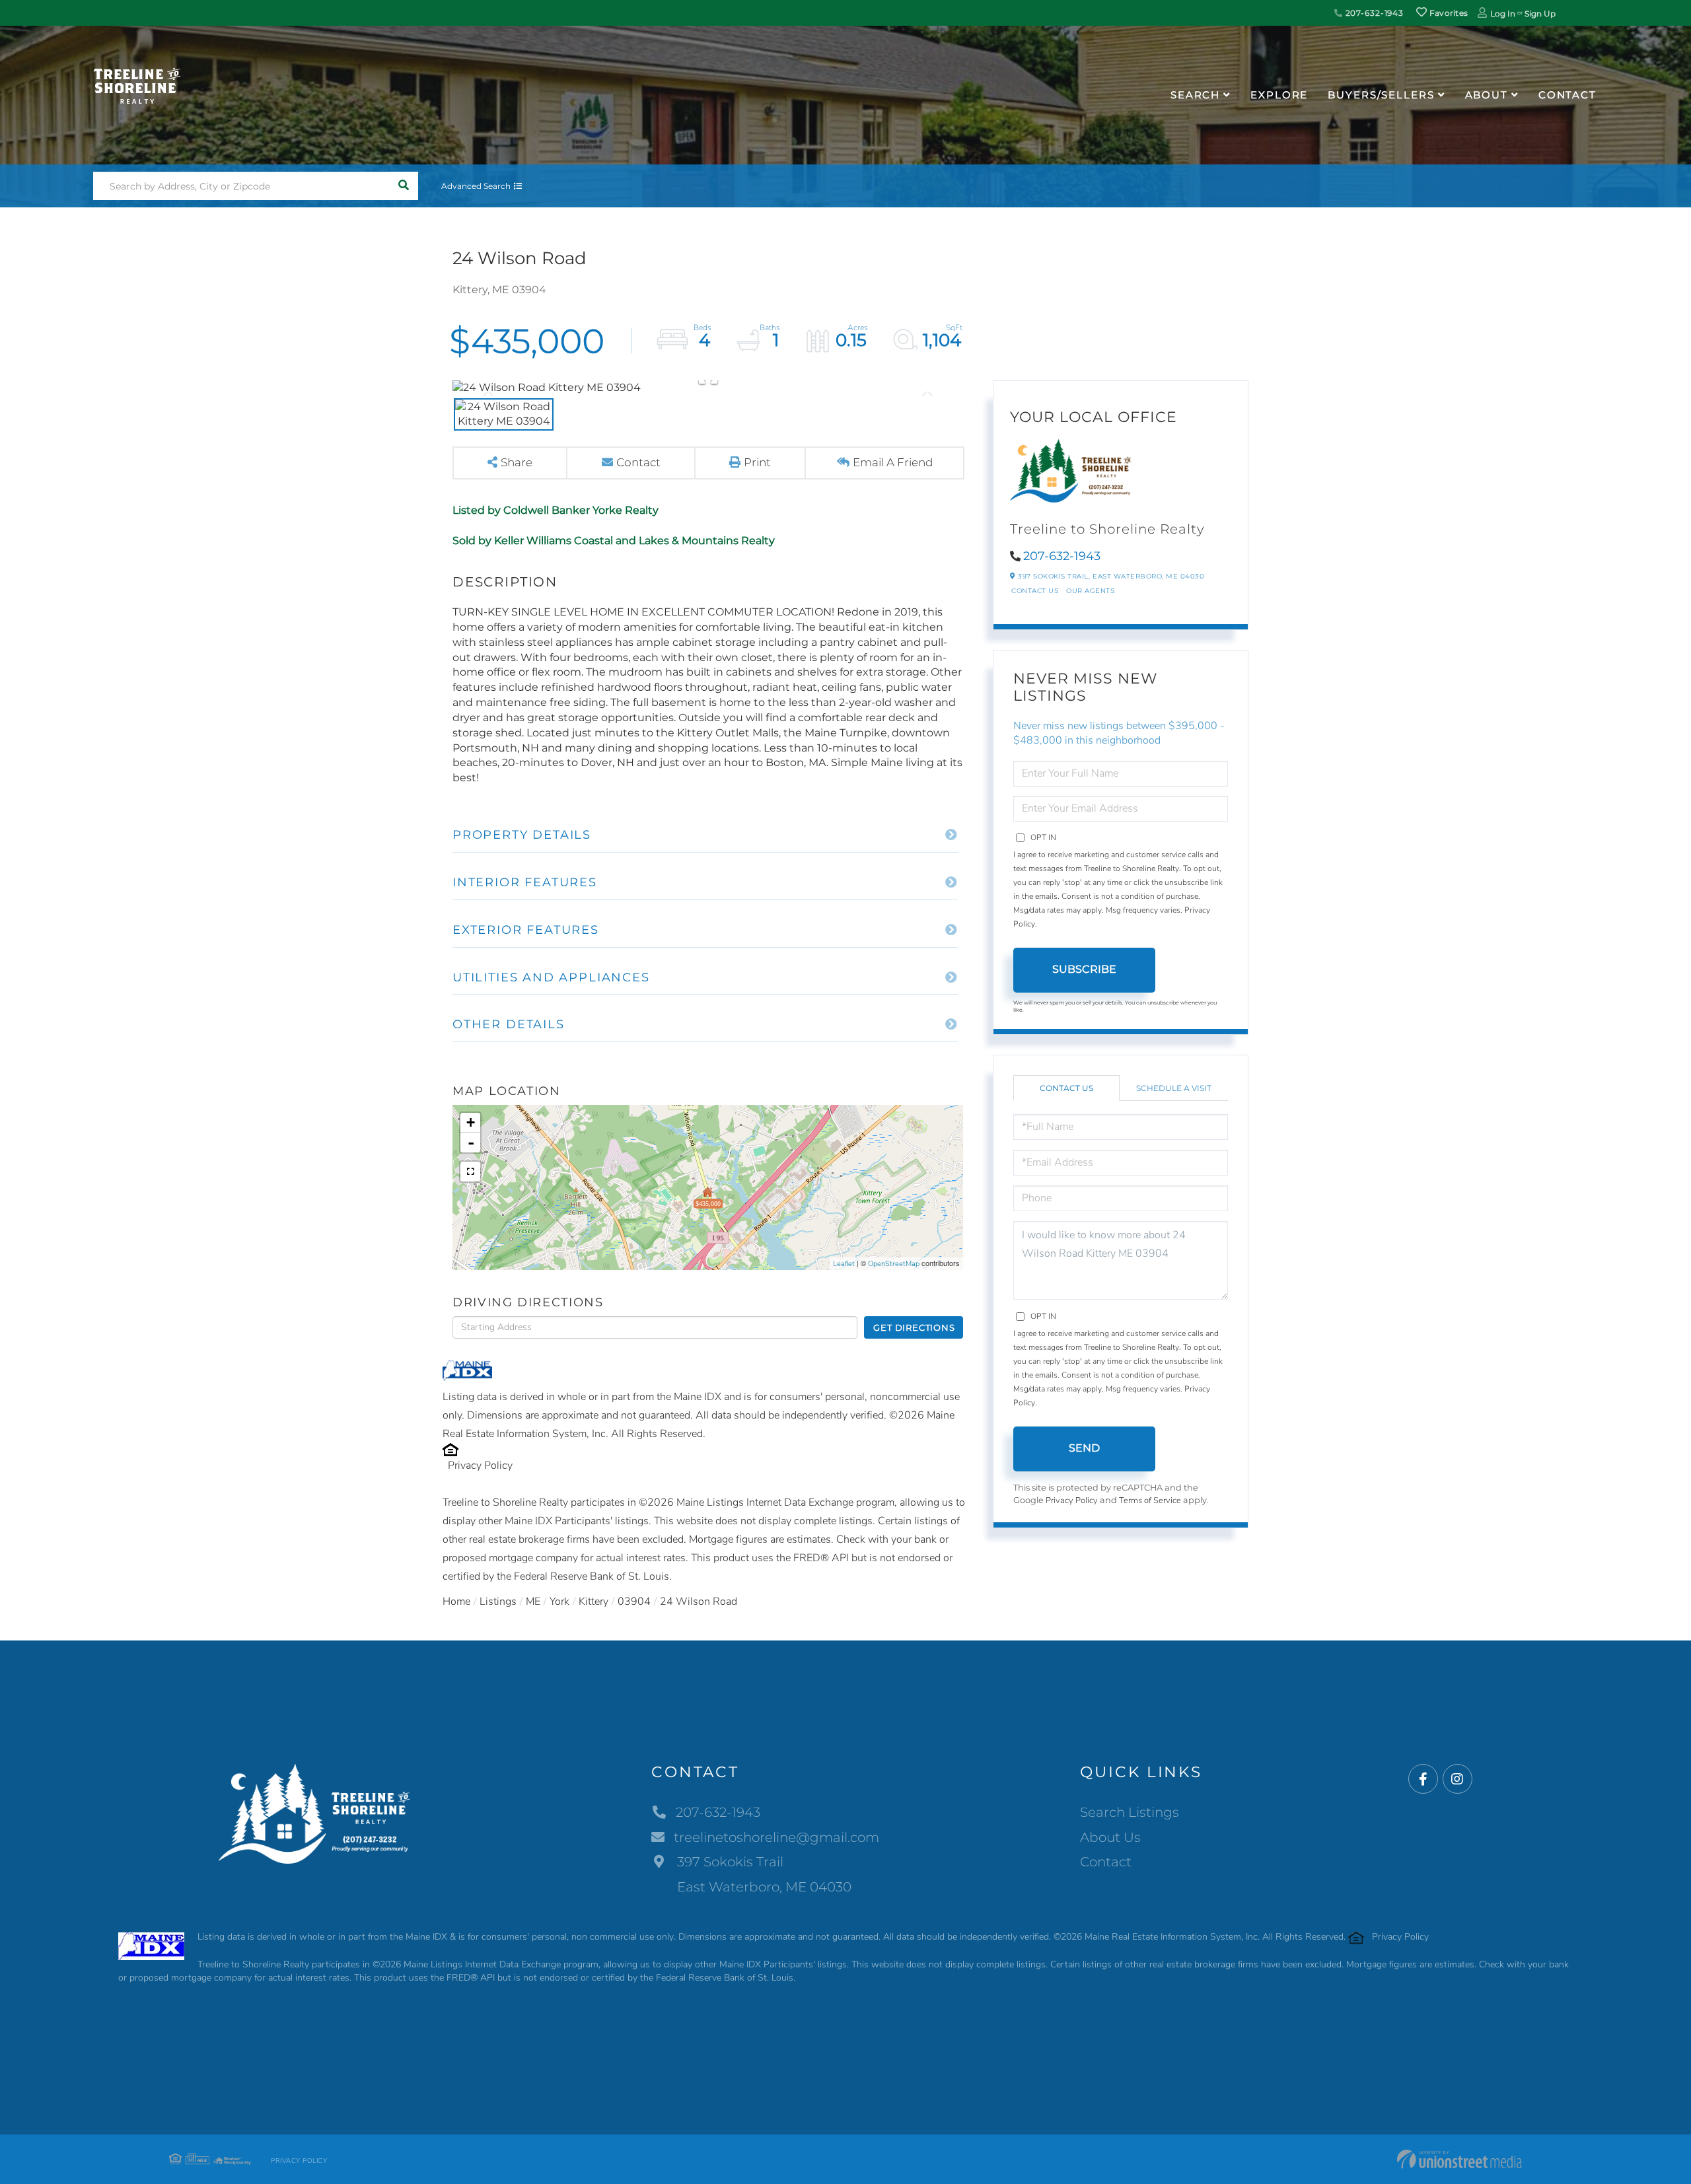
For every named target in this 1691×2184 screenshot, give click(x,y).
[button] (404, 186)
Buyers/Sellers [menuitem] (1381, 95)
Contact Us (1035, 591)
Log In (1503, 14)
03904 (634, 1602)
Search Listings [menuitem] (1130, 1812)
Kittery (594, 1602)
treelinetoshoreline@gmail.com (776, 1837)
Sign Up (1540, 14)
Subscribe (1084, 969)
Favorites (1447, 13)
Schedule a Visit (1174, 1088)
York (559, 1602)
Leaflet (844, 1264)
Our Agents (1090, 591)
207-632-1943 (1373, 13)
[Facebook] (1423, 1779)
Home (456, 1602)
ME (533, 1602)
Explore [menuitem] (1279, 95)
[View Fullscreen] (470, 1172)
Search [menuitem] (1195, 95)
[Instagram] (1457, 1779)
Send (1084, 1448)
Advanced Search (476, 186)
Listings (498, 1602)
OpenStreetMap (894, 1264)
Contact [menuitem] (1567, 95)
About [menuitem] (1487, 95)
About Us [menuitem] (1110, 1837)
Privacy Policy (480, 1465)
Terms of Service (1150, 1500)
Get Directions (914, 1327)
